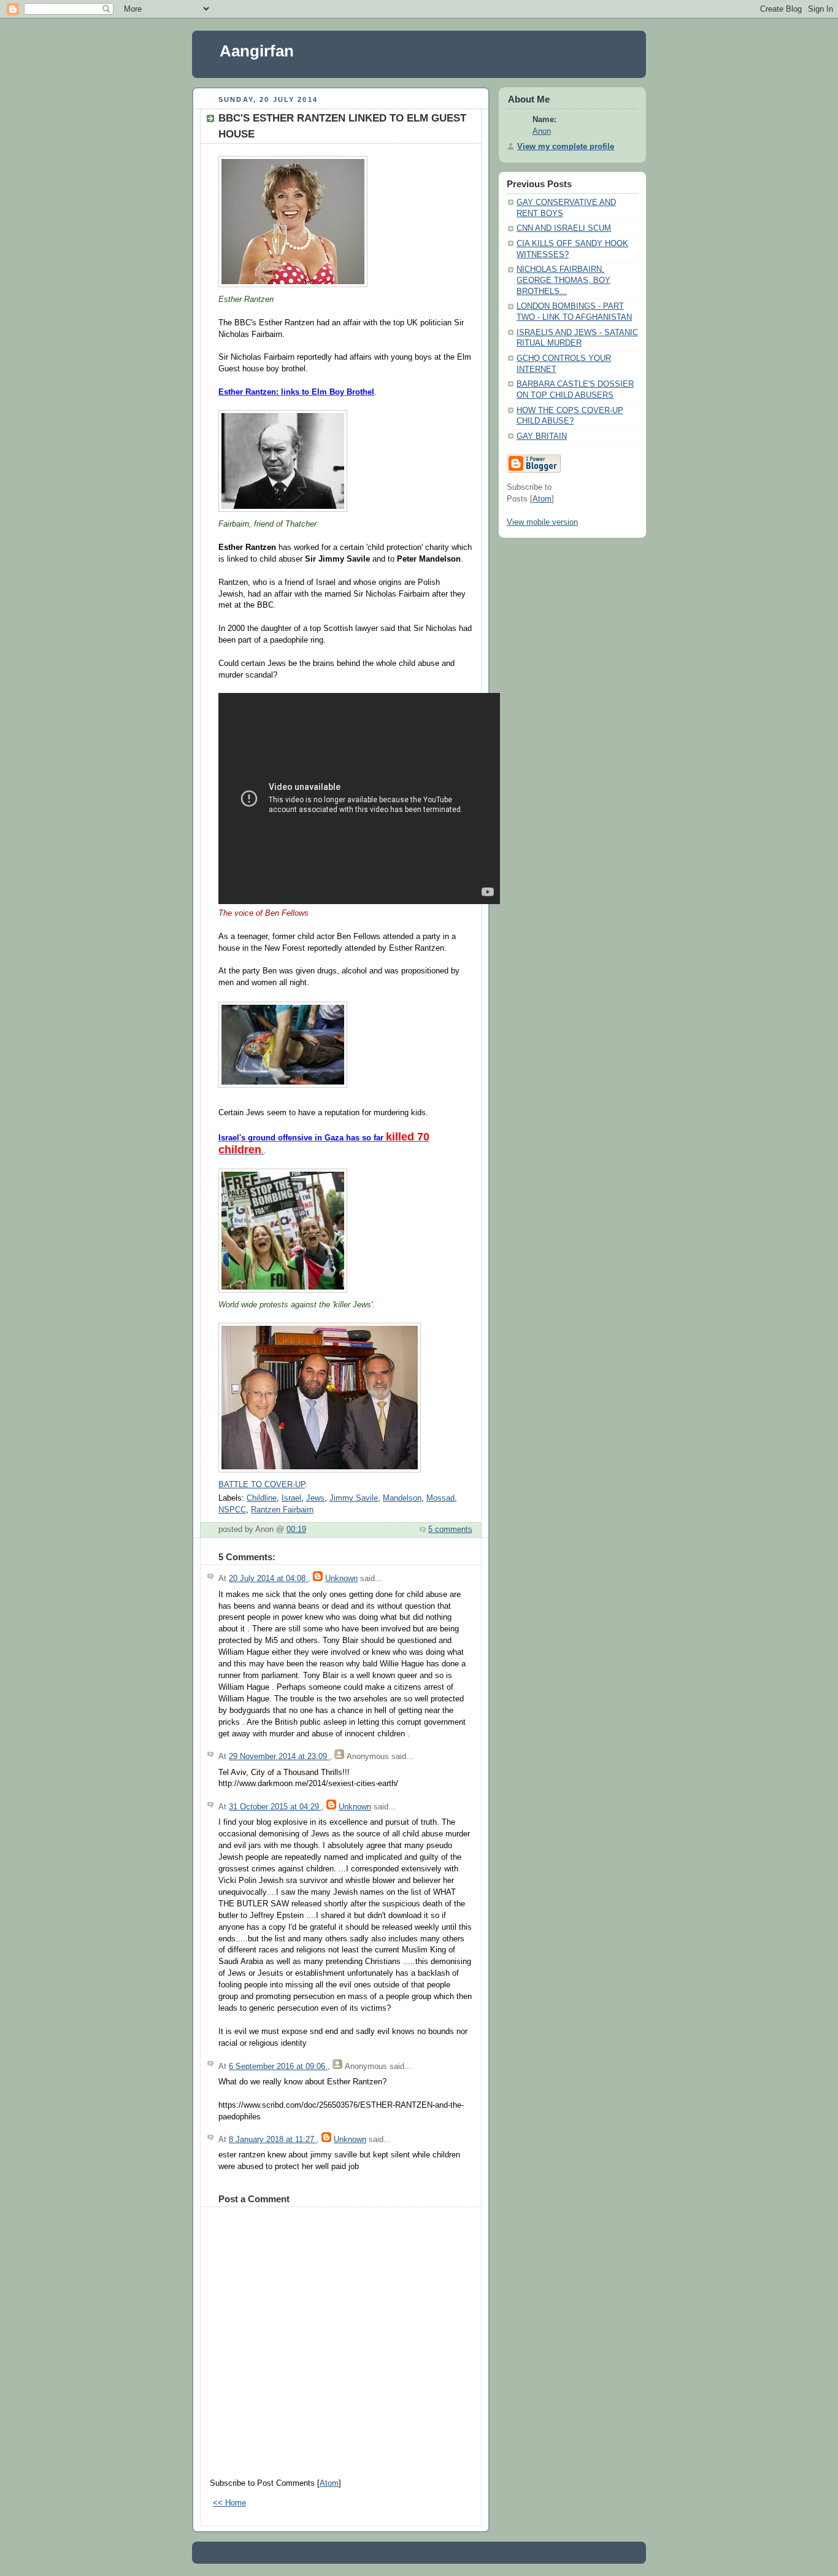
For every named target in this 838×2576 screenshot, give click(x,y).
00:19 (296, 1530)
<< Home (229, 2503)
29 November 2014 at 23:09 (279, 1757)
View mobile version (542, 522)
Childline (262, 1498)
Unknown (341, 1579)
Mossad (440, 1498)
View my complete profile (566, 147)
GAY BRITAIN (542, 436)
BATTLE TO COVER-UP (262, 1485)
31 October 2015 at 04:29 (275, 1807)
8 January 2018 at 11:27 (273, 2140)
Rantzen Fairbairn (282, 1510)
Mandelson (402, 1498)
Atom (329, 2483)
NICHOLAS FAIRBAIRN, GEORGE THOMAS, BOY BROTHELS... (563, 280)
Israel (291, 1498)
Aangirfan (257, 51)
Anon (542, 131)
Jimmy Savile (354, 1498)
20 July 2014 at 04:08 (268, 1579)
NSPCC (232, 1510)
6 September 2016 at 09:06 (278, 2067)
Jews (315, 1498)
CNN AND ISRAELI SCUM (564, 228)
